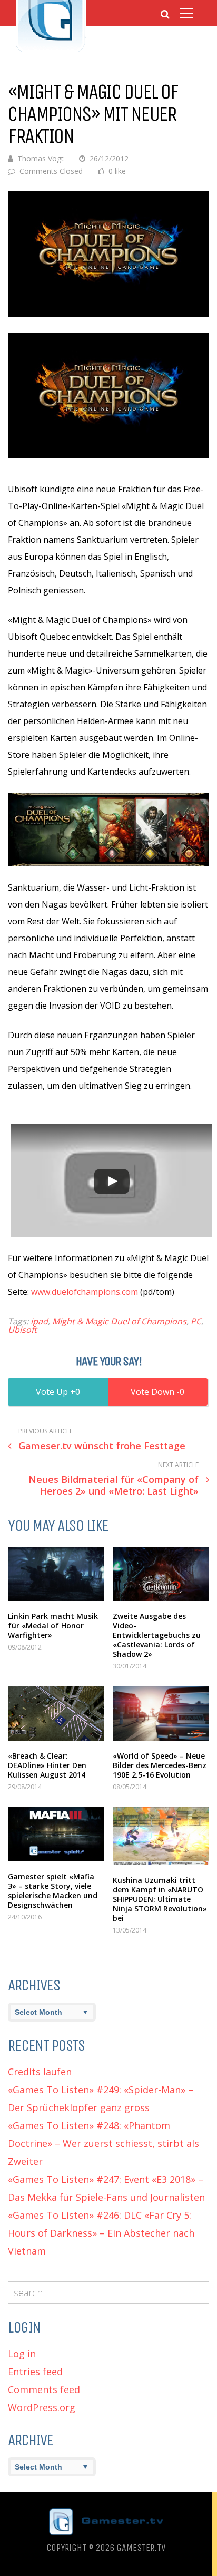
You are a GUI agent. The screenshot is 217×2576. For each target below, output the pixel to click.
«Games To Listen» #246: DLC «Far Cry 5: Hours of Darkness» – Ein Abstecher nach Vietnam (101, 2233)
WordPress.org (42, 2407)
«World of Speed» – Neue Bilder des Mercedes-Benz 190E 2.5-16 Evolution (160, 1765)
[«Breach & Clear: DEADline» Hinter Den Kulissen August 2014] (56, 1714)
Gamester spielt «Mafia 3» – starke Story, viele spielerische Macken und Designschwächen (53, 1891)
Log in (22, 2354)
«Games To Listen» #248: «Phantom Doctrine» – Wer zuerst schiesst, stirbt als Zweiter (103, 2143)
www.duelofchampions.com (85, 1292)
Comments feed (44, 2389)
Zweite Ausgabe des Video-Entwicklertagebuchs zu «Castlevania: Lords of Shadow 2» (157, 1635)
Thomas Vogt (41, 158)
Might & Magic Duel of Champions (119, 1321)
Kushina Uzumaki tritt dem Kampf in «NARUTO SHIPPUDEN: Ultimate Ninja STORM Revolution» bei (160, 1899)
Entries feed (35, 2372)
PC (196, 1321)
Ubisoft (22, 1330)
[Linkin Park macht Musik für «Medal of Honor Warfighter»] (56, 1574)
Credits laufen (40, 2072)
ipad (39, 1321)
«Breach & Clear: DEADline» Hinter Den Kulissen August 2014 (47, 1765)
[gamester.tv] (51, 51)
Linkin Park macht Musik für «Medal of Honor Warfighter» (53, 1626)
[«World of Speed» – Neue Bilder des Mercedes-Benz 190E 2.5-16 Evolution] (161, 1714)
